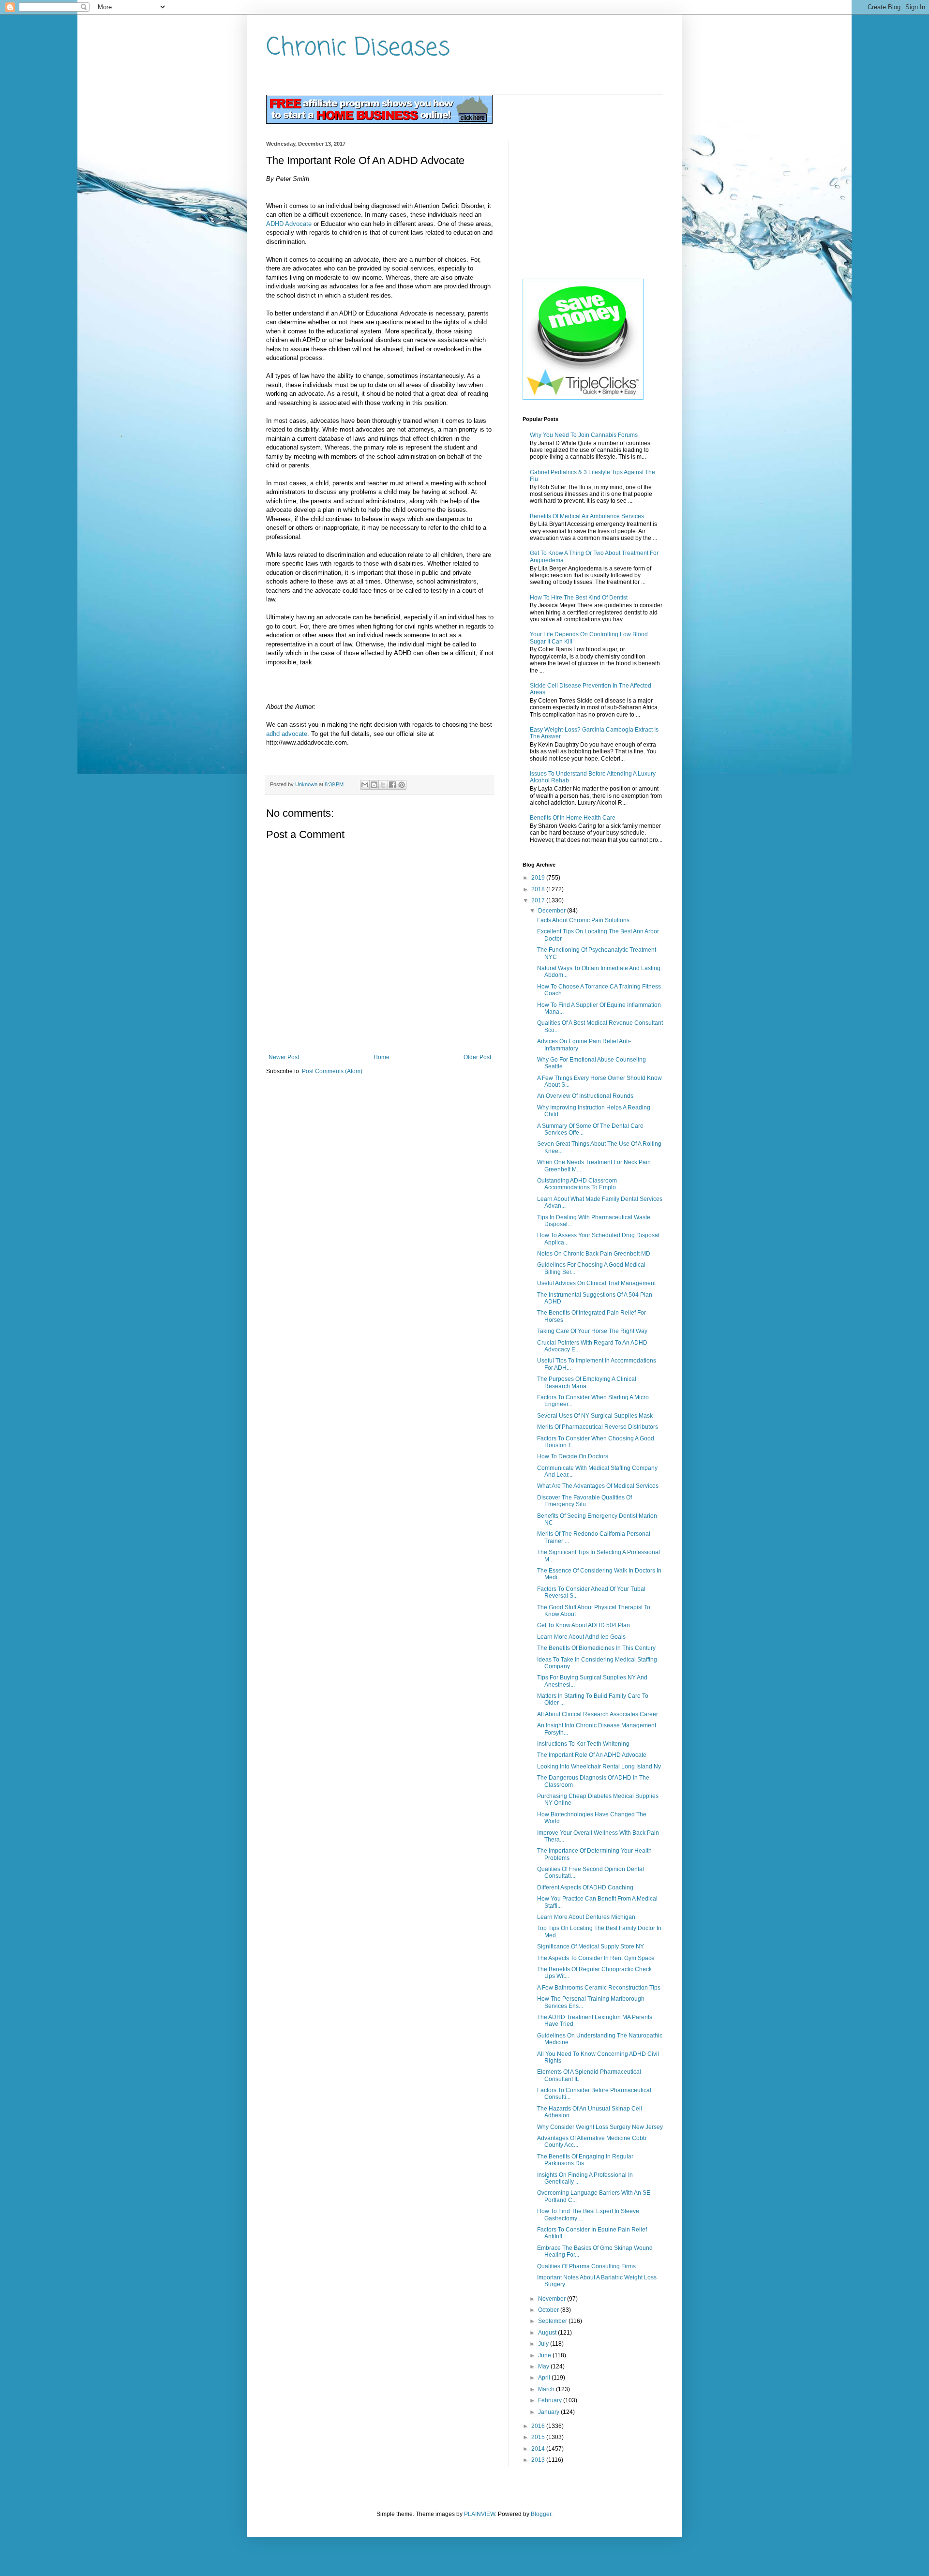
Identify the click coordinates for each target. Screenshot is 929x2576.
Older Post (477, 1057)
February (551, 2400)
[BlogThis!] (374, 785)
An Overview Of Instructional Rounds (585, 1096)
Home (382, 1057)
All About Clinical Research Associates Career (598, 1714)
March (547, 2389)
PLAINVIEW (479, 2514)
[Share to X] (383, 785)
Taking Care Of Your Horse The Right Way (592, 1331)
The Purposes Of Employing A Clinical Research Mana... (587, 1382)
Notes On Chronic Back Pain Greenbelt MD (594, 1254)
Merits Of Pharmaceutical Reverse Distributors (598, 1427)
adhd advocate (287, 734)
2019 (539, 878)
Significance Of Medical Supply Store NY (591, 1947)
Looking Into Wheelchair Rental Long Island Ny (599, 1767)
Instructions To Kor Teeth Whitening (583, 1744)
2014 (539, 2449)
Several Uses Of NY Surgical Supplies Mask (595, 1416)
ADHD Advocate (289, 224)
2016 (539, 2426)
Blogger (541, 2514)
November (553, 2299)
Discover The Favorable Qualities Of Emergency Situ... (584, 1501)
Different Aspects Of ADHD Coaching (585, 1887)
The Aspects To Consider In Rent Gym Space (596, 1958)
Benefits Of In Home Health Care (573, 818)
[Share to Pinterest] (402, 785)
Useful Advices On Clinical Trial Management (596, 1283)
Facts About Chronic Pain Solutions (583, 920)
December (553, 911)
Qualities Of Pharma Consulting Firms (586, 2266)
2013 (539, 2460)
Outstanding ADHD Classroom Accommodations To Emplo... (579, 1184)
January (549, 2412)
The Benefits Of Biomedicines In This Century (596, 1648)
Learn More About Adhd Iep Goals (581, 1637)
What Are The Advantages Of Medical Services (598, 1486)
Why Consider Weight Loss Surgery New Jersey (600, 2127)
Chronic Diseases (358, 48)
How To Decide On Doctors (573, 1456)
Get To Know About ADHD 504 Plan (584, 1625)
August (548, 2333)
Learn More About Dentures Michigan (586, 1917)
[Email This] (365, 785)
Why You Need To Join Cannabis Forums (584, 435)
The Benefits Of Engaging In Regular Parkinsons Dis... (585, 2160)
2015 (539, 2437)
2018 (539, 889)
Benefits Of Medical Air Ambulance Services (587, 516)
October (549, 2310)
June (545, 2355)
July (544, 2344)
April (545, 2378)
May (544, 2366)
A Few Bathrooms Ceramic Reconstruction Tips (599, 1988)
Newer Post (284, 1057)
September (553, 2321)
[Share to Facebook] (392, 785)
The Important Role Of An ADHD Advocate (592, 1755)
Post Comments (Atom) (332, 1071)
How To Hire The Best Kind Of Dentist (579, 598)
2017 (539, 900)
